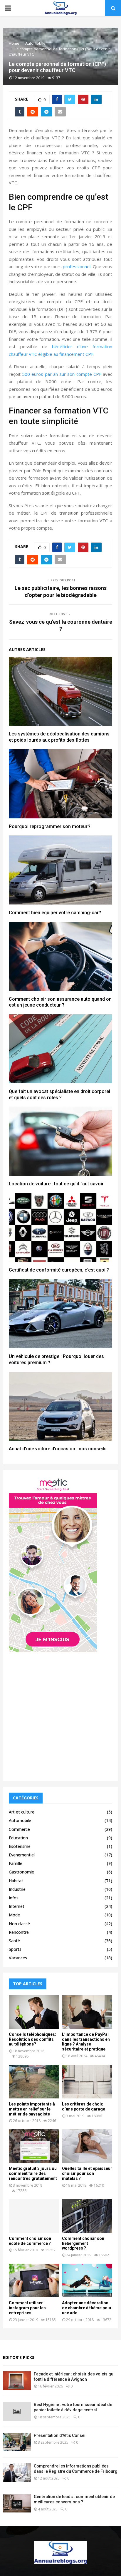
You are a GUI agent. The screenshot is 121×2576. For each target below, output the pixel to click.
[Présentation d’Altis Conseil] (17, 2442)
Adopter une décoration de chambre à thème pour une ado (87, 2308)
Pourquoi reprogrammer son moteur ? (50, 826)
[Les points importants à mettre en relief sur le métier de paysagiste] (34, 2082)
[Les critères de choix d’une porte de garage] (87, 2082)
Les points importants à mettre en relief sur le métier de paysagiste (32, 2109)
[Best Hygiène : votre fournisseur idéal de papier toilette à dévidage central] (17, 2411)
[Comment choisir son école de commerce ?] (34, 2216)
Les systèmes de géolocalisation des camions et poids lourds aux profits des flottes (59, 737)
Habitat (16, 1881)
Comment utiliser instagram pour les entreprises (27, 2308)
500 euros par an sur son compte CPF (62, 374)
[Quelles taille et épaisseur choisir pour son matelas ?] (87, 2146)
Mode (14, 1915)
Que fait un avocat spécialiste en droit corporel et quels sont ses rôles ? (59, 1095)
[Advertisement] (60, 1714)
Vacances (18, 1958)
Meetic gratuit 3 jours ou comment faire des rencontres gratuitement (33, 2173)
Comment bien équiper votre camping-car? (55, 913)
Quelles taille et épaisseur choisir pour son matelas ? (87, 2173)
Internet (17, 1906)
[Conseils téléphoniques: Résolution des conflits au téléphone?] (34, 2012)
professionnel (77, 266)
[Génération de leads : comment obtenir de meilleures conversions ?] (17, 2503)
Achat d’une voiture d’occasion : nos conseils (58, 1449)
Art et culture (22, 1812)
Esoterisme (20, 1846)
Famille (16, 1863)
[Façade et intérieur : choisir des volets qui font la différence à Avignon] (17, 2381)
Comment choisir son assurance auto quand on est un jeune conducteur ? (60, 1002)
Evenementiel (22, 1855)
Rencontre (19, 1932)
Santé (14, 1941)
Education (18, 1838)
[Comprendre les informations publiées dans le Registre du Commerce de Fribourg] (17, 2473)
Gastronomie (21, 1872)
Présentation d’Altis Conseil (60, 2435)
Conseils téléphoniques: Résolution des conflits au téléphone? (32, 2039)
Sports (15, 1949)
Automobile (20, 1820)
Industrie (17, 1889)
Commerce (19, 1829)
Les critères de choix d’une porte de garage (84, 2107)
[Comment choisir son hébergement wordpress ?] (87, 2216)
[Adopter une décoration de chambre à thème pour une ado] (87, 2280)
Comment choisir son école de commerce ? (30, 2241)
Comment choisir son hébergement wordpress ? (83, 2243)
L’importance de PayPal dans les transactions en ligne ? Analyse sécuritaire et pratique (86, 2042)
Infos (14, 1898)
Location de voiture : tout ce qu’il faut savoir (56, 1184)
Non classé (19, 1924)
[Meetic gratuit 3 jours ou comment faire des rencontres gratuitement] (34, 2146)
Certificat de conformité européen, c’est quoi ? (59, 1270)
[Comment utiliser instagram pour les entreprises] (34, 2280)
